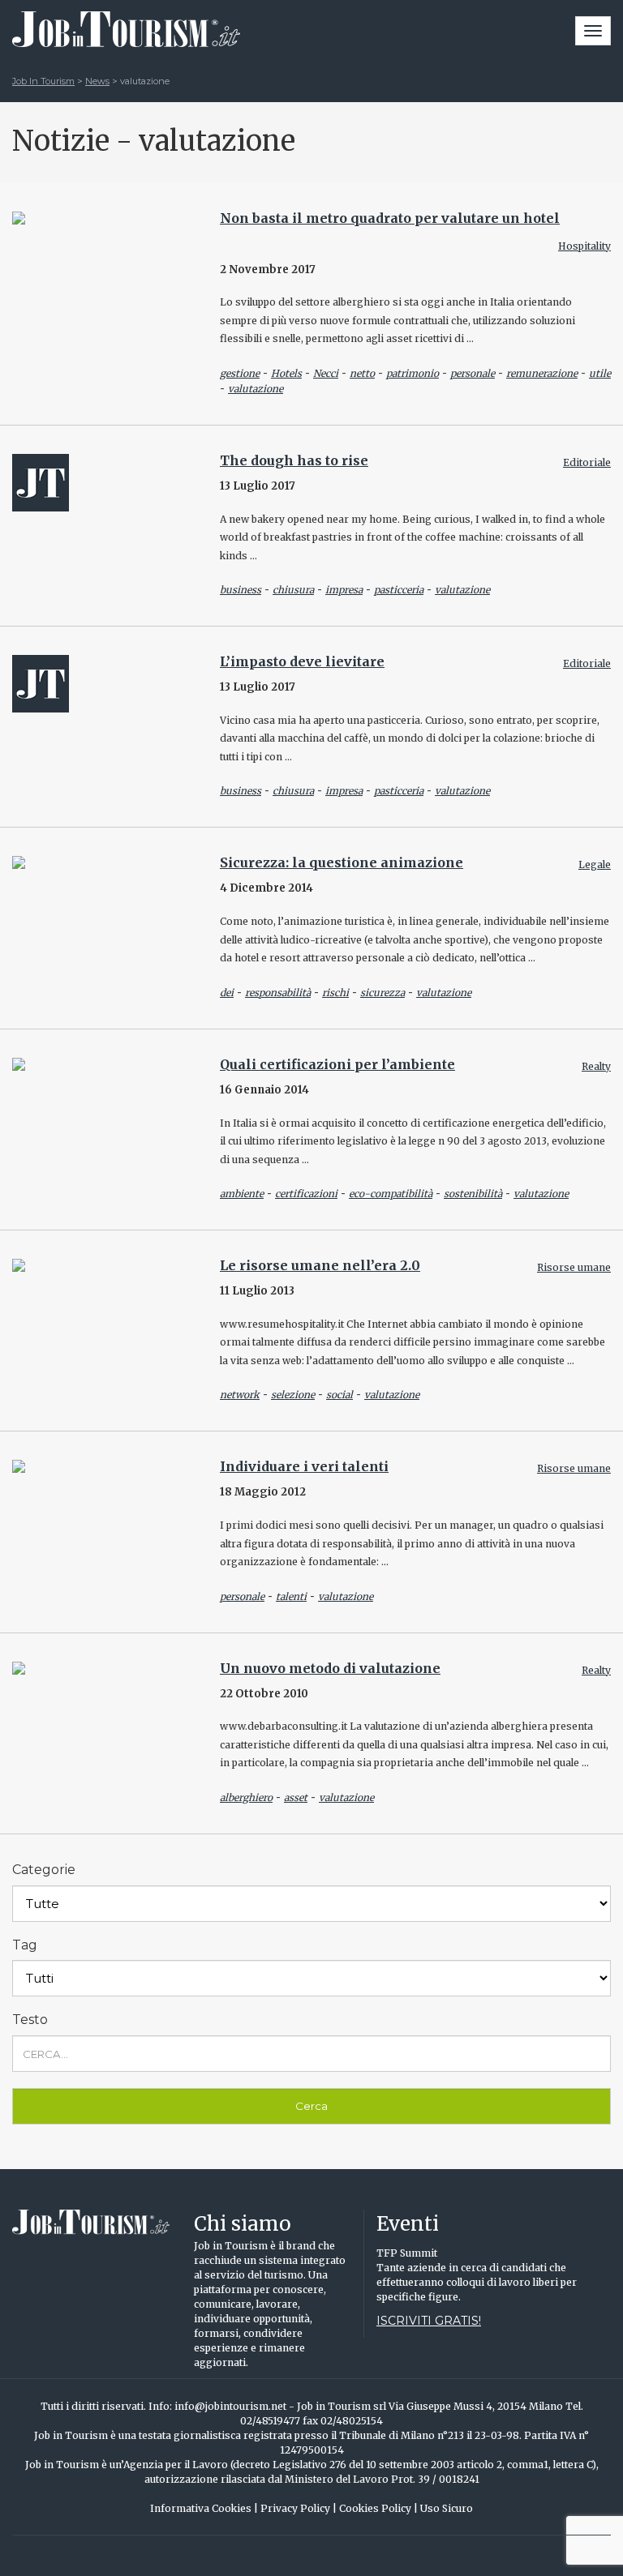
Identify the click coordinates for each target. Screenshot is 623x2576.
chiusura (293, 590)
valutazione (256, 389)
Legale (595, 864)
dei (227, 993)
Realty (596, 1066)
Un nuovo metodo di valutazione (330, 1668)
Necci (326, 373)
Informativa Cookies (204, 2508)
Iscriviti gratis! (429, 2321)
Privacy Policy (299, 2508)
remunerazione (542, 373)
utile (600, 373)
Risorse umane (574, 1267)
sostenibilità (473, 1194)
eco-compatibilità (391, 1194)
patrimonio (412, 373)
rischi (335, 993)
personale (473, 373)
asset (296, 1797)
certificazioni (306, 1194)
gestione (240, 373)
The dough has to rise (294, 460)
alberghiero (246, 1797)
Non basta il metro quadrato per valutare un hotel (390, 218)
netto (362, 373)
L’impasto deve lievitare (302, 661)
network (240, 1395)
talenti (291, 1596)
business (241, 590)
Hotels (286, 373)
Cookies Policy (378, 2508)
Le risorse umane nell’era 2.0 (320, 1265)
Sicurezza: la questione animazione (342, 862)
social (339, 1395)
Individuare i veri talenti (304, 1466)
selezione (293, 1395)
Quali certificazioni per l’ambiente (337, 1064)
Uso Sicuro (447, 2508)
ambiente (242, 1194)
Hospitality (584, 246)
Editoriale (587, 462)
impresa (344, 590)
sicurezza (382, 993)
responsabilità (278, 993)
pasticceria (399, 590)
